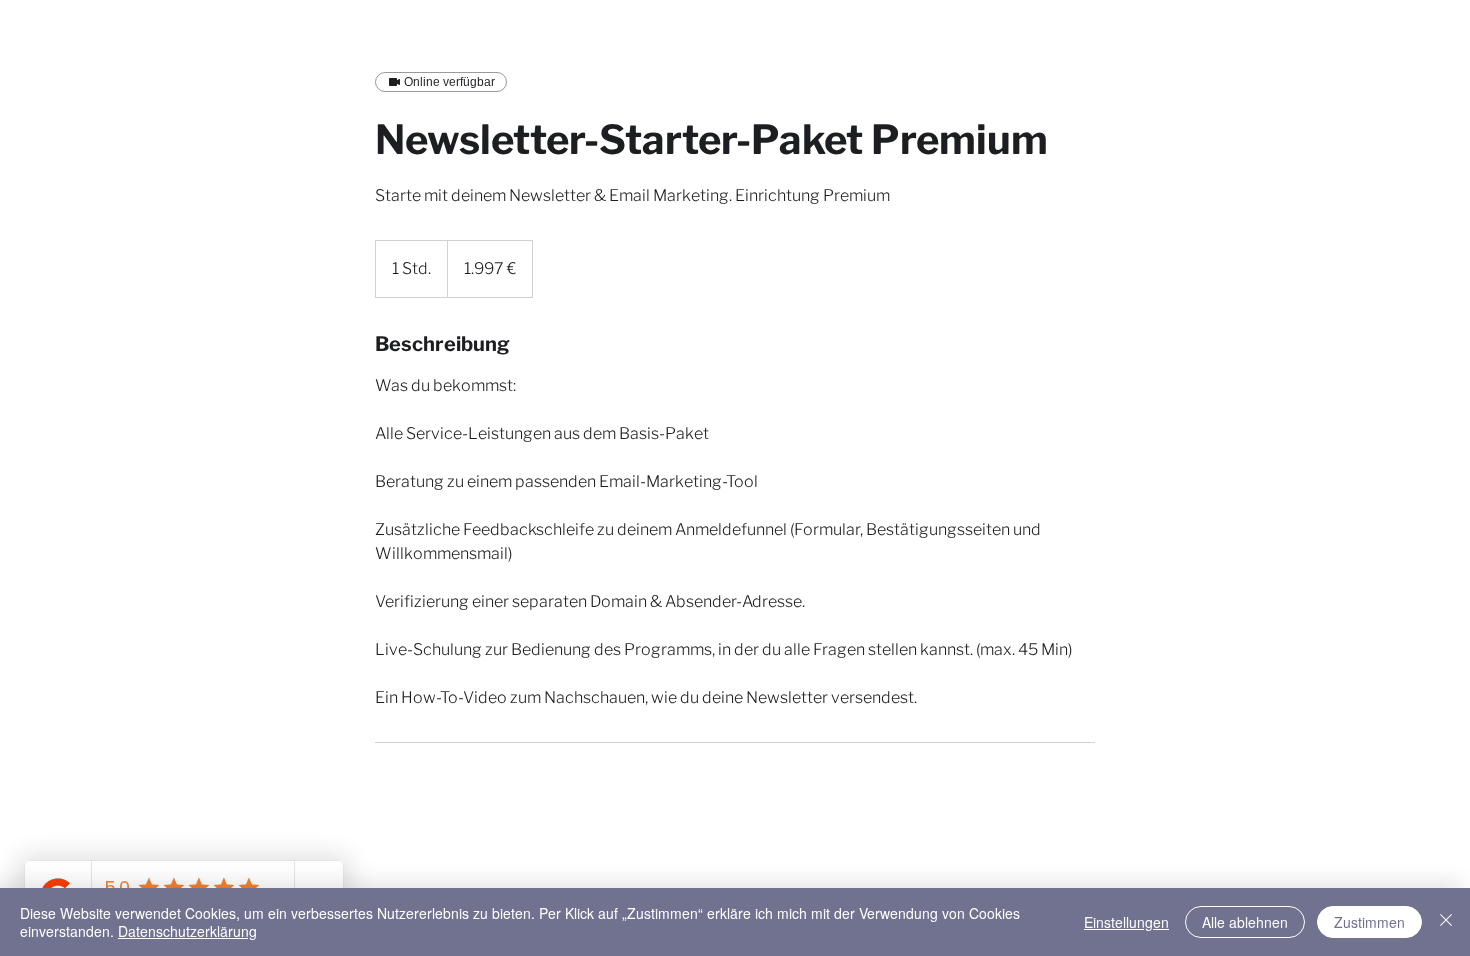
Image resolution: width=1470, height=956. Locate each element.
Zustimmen (1369, 922)
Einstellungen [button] (1126, 922)
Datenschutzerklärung (187, 931)
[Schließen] (1446, 922)
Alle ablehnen (1245, 922)
